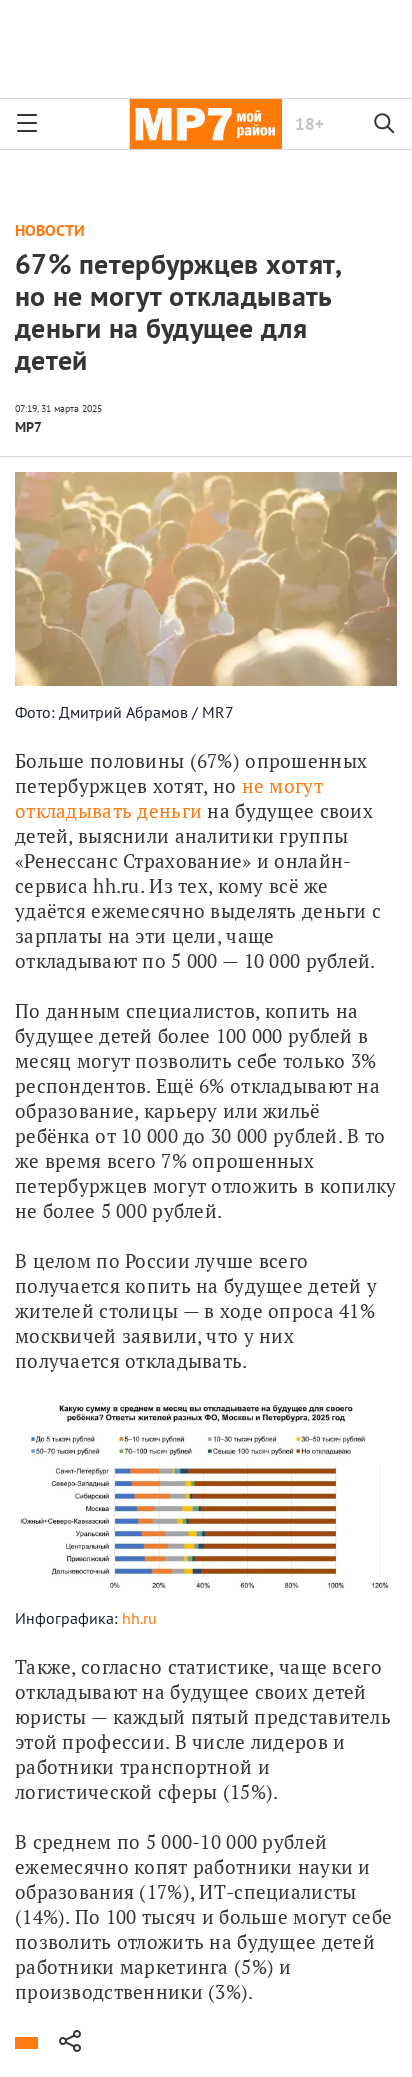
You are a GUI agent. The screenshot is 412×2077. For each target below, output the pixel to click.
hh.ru (139, 1618)
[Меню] (27, 124)
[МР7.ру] (205, 124)
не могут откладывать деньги (171, 798)
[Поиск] (385, 124)
